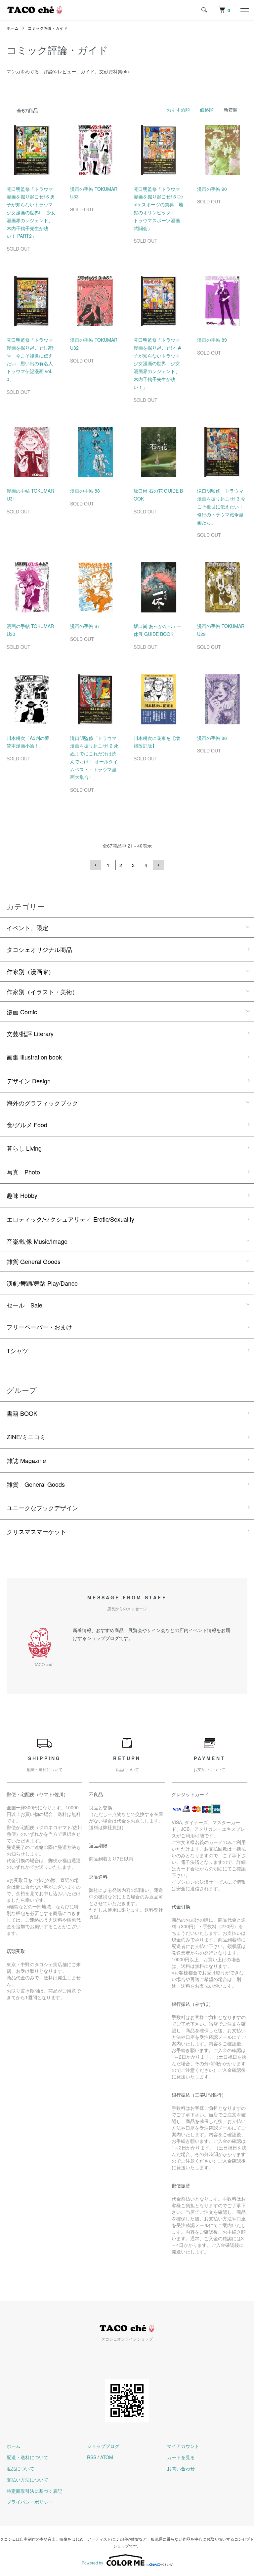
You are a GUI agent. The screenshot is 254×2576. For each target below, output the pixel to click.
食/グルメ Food (27, 1125)
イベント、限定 (27, 927)
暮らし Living (24, 1148)
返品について (21, 2468)
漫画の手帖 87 (85, 626)
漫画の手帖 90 (212, 189)
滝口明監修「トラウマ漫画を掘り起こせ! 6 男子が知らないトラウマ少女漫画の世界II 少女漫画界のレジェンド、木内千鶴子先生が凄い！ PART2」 (31, 212)
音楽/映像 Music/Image (37, 1241)
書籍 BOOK (22, 1413)
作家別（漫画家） (30, 971)
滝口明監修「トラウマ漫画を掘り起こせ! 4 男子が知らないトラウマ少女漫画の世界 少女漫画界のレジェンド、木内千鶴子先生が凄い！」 (158, 363)
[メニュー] (244, 10)
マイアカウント (183, 2446)
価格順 (207, 110)
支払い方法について (27, 2480)
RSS (92, 2457)
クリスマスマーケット (36, 1531)
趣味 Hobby (22, 1195)
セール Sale (24, 1305)
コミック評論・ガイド (48, 28)
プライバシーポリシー (30, 2502)
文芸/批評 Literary (30, 1033)
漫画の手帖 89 (212, 340)
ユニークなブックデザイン (42, 1508)
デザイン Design (29, 1081)
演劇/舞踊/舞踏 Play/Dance (42, 1283)
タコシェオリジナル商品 (39, 949)
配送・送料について (27, 2457)
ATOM (107, 2457)
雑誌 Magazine (26, 1460)
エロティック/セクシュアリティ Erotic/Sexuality (70, 1219)
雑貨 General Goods (34, 1261)
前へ (96, 865)
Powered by (92, 2563)
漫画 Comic (22, 1012)
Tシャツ (17, 1350)
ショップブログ (103, 2446)
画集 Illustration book (34, 1057)
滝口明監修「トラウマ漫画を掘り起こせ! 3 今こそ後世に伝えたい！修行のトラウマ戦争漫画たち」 (221, 506)
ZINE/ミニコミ (26, 1437)
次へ (158, 865)
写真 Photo (23, 1172)
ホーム (13, 28)
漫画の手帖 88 (85, 491)
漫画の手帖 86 (212, 738)
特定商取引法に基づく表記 (34, 2491)
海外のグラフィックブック (42, 1103)
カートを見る (181, 2457)
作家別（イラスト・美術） (42, 992)
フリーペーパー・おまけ (39, 1327)
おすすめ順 (178, 110)
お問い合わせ (181, 2468)
